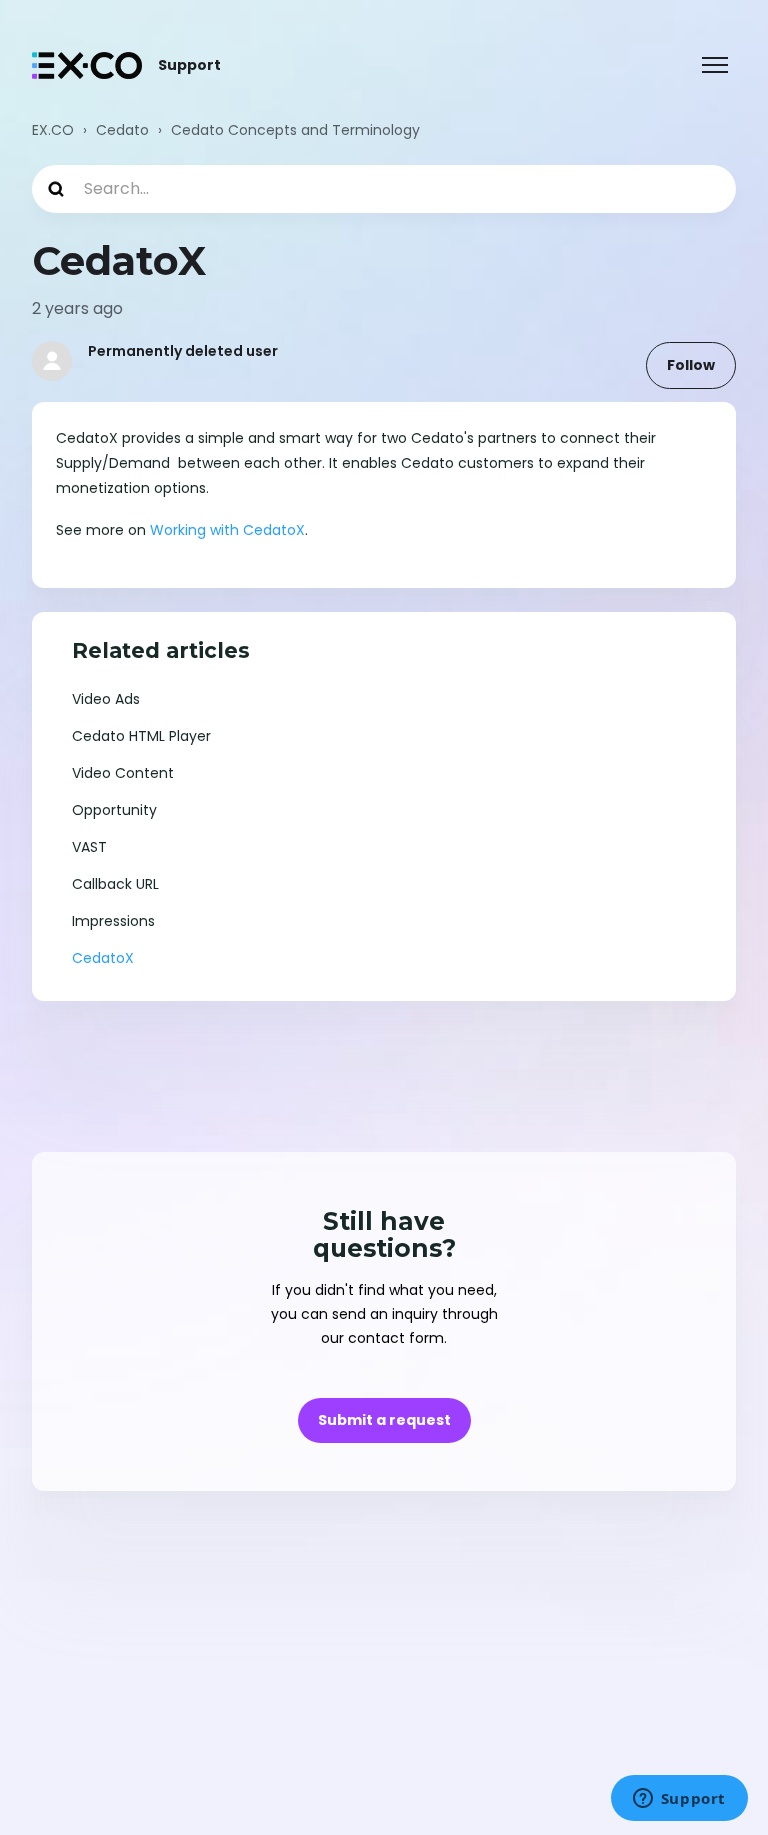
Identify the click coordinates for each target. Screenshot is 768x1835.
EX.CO (53, 130)
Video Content (123, 773)
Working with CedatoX (227, 530)
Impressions (113, 921)
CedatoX (103, 958)
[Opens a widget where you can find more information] (679, 1800)
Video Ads (106, 699)
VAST (89, 847)
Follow (691, 365)
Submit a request (384, 1420)
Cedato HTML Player (141, 736)
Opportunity (114, 810)
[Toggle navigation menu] (715, 65)
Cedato (122, 130)
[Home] (87, 65)
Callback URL (115, 884)
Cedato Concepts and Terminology (295, 130)
